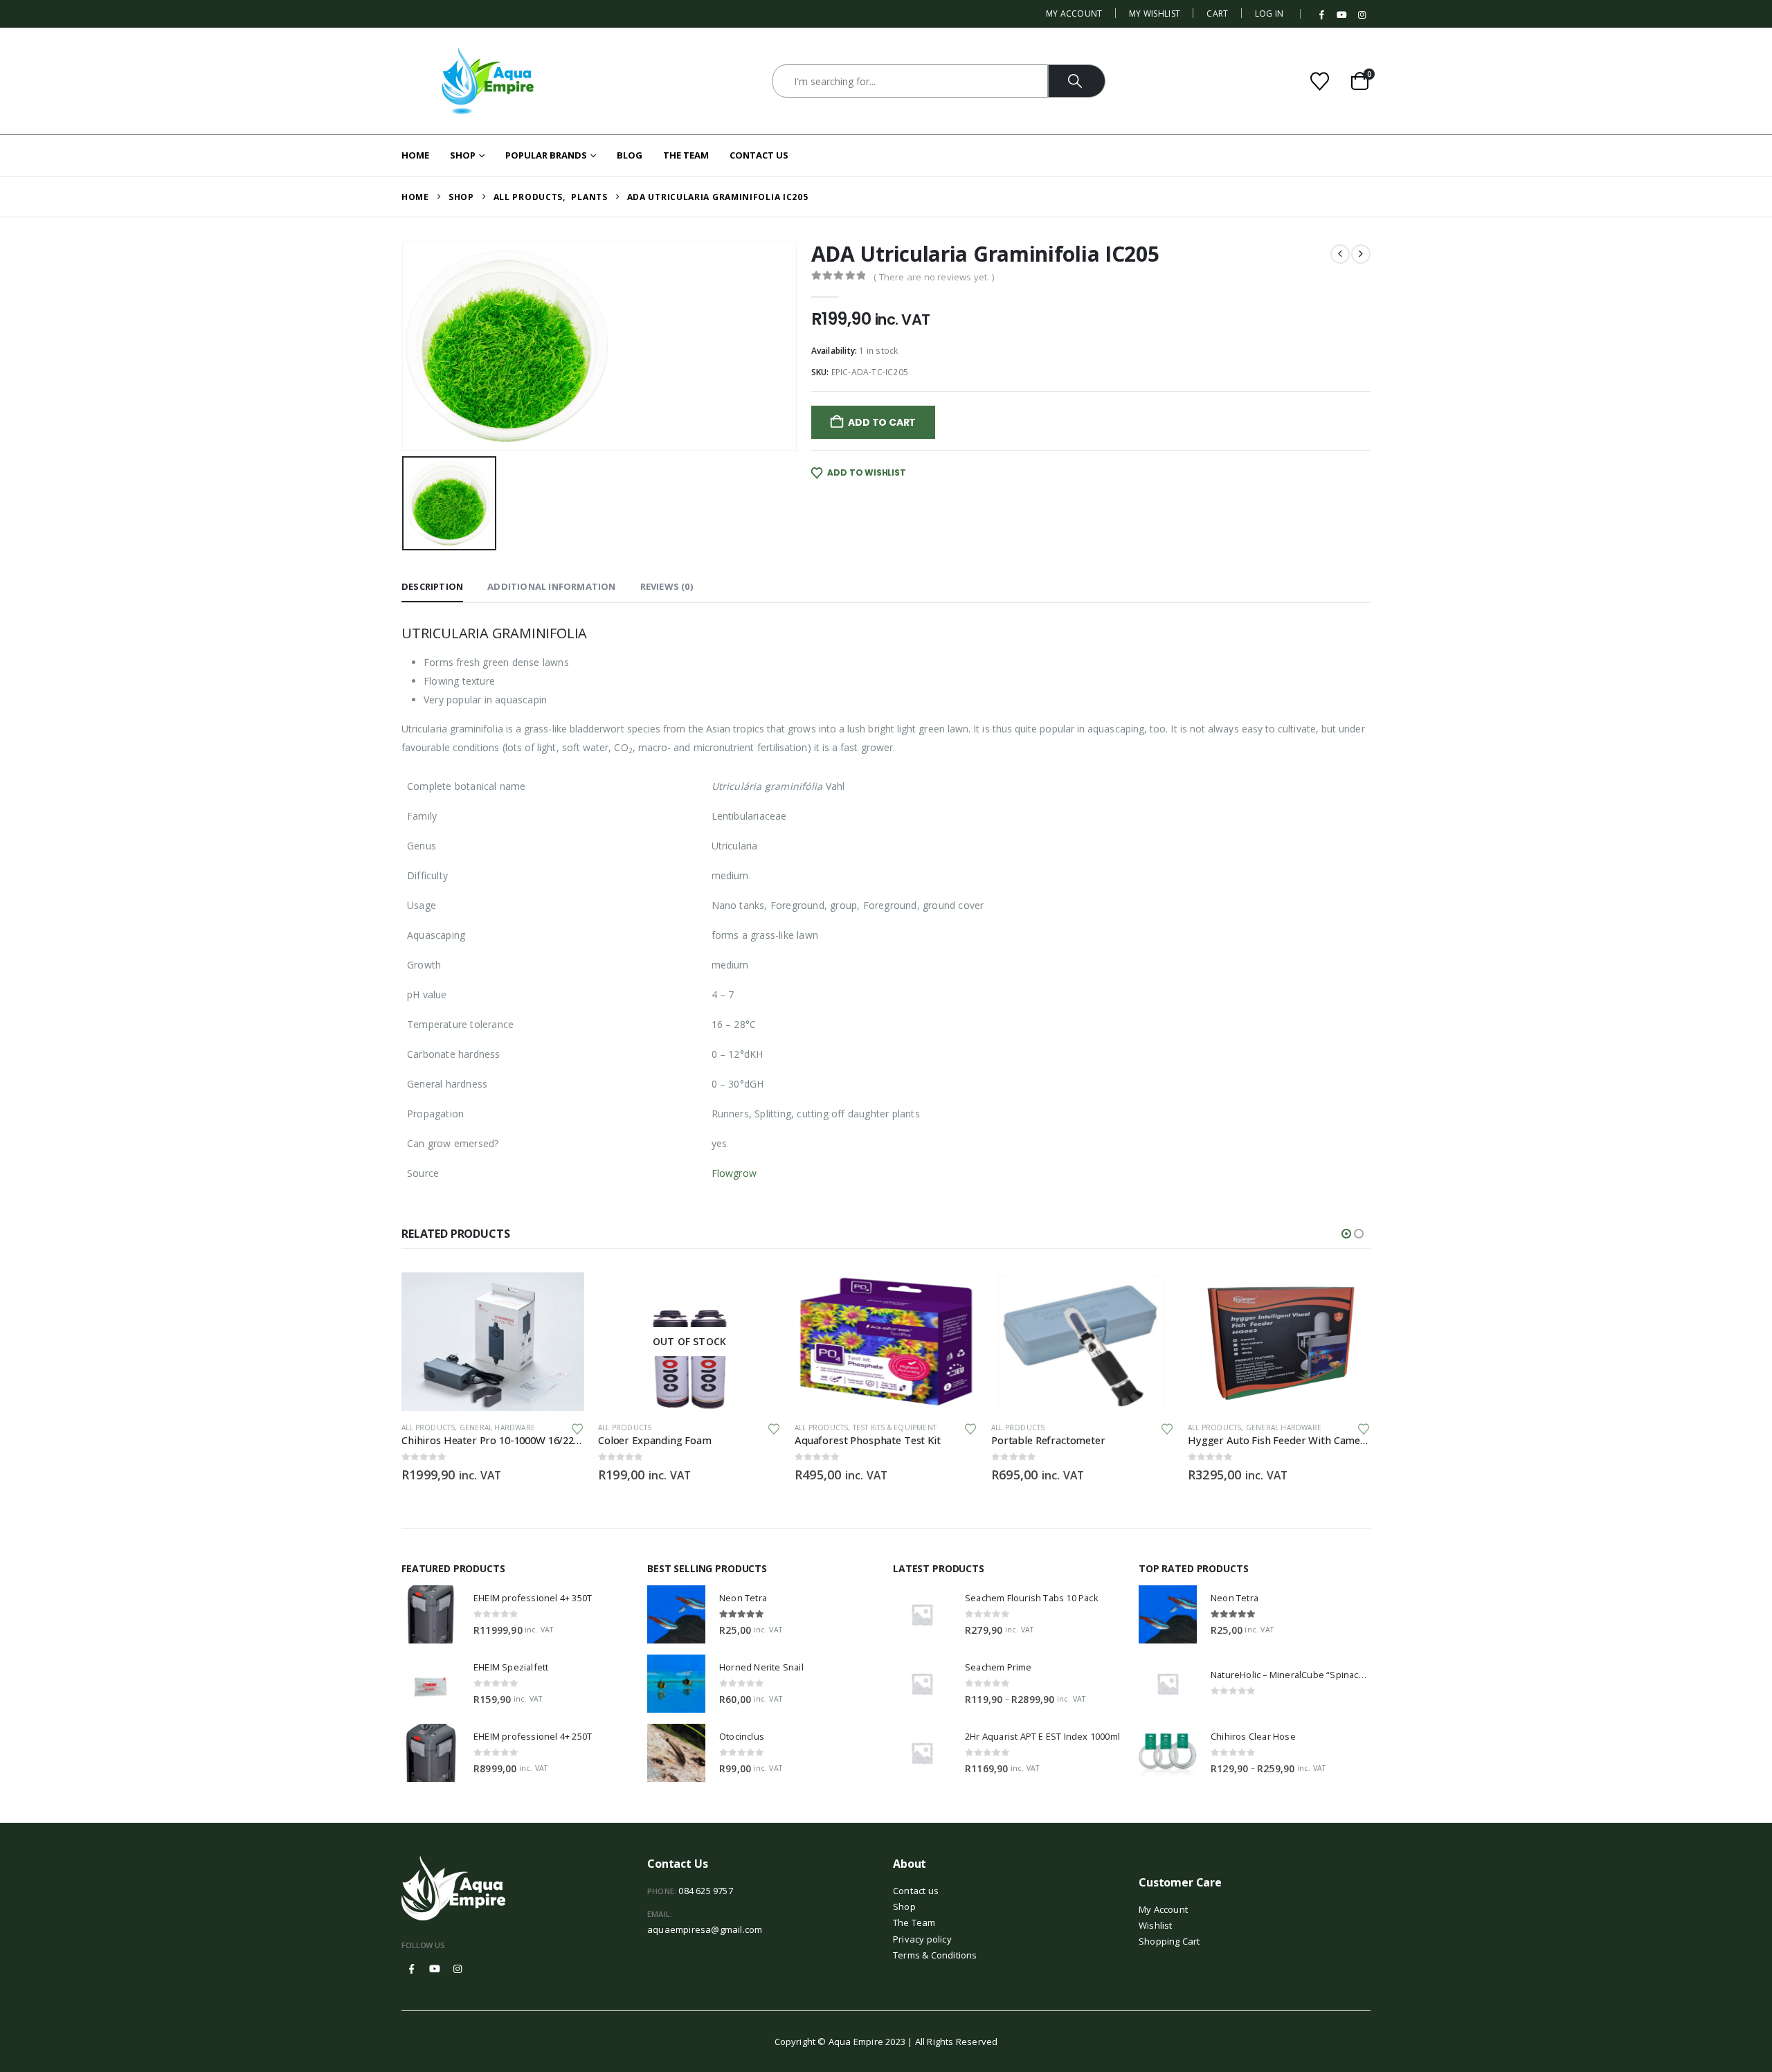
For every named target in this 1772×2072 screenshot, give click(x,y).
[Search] (1077, 81)
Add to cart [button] (561, 1295)
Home (415, 155)
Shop (463, 155)
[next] (1361, 254)
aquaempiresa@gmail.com (705, 1929)
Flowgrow (734, 1173)
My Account (1074, 13)
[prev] (1340, 254)
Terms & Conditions (935, 1955)
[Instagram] (1362, 15)
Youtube (435, 1969)
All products (428, 1427)
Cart (1217, 13)
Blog (630, 155)
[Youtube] (1342, 15)
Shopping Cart (1169, 1941)
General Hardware (497, 1427)
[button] (1346, 1234)
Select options (758, 1295)
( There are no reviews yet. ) (934, 277)
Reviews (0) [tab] (667, 586)
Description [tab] (432, 586)
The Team (686, 155)
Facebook (412, 1969)
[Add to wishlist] (577, 1428)
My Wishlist (1155, 13)
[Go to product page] (493, 1342)
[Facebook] (1322, 15)
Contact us (916, 1891)
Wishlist (1156, 1925)
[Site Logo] (488, 81)
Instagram (458, 1969)
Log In (1269, 13)
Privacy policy (922, 1939)
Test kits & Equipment (895, 1427)
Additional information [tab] (551, 586)
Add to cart (882, 422)
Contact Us (759, 155)
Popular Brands (546, 155)
